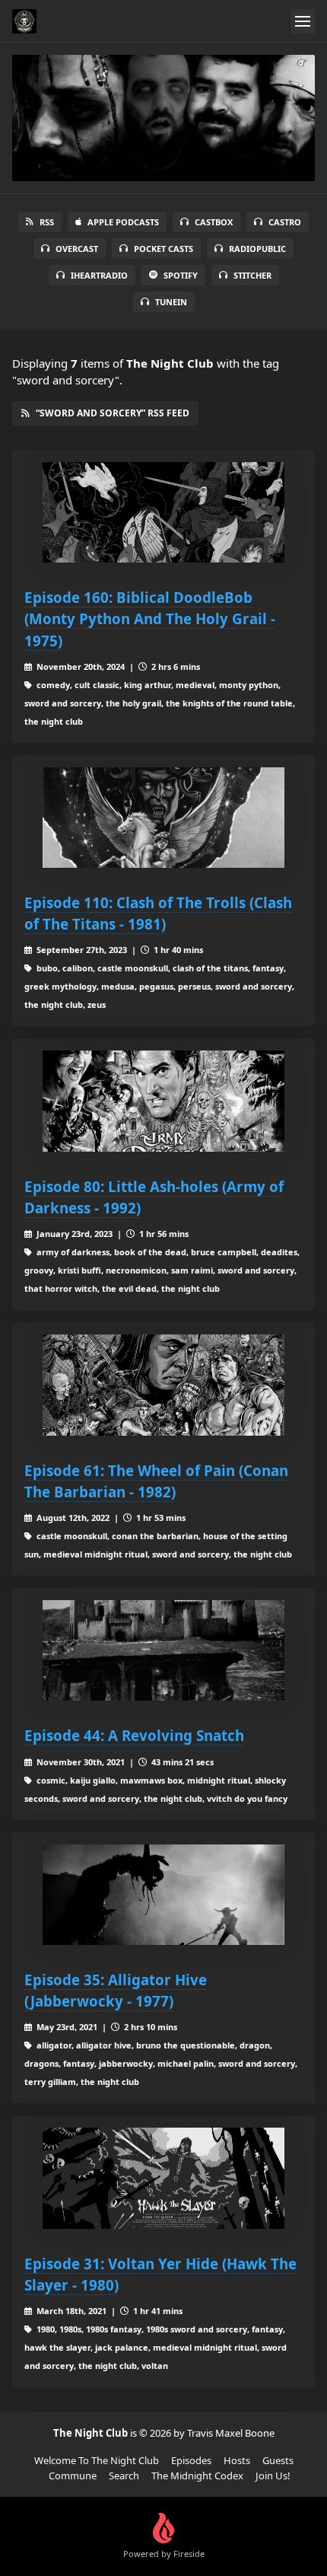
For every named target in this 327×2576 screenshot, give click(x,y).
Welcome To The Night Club (97, 2460)
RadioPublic (257, 249)
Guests (278, 2460)
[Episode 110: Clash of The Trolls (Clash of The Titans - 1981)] (163, 818)
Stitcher (252, 275)
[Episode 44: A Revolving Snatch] (163, 1651)
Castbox (214, 222)
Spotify (181, 275)
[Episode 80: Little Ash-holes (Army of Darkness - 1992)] (163, 1101)
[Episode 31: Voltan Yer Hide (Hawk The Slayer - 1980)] (163, 2178)
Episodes (191, 2460)
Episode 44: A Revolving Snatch (134, 1735)
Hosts (237, 2460)
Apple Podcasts (123, 222)
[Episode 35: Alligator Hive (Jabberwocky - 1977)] (163, 1895)
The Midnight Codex (197, 2476)
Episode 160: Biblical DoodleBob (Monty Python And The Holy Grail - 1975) (150, 618)
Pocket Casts (163, 249)
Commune (73, 2476)
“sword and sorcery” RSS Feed (113, 413)
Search (124, 2476)
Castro (285, 222)
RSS (47, 222)
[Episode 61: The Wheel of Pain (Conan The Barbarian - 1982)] (163, 1385)
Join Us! (273, 2476)
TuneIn (171, 302)
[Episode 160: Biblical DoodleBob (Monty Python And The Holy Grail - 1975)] (163, 513)
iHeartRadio (99, 275)
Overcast (77, 249)
